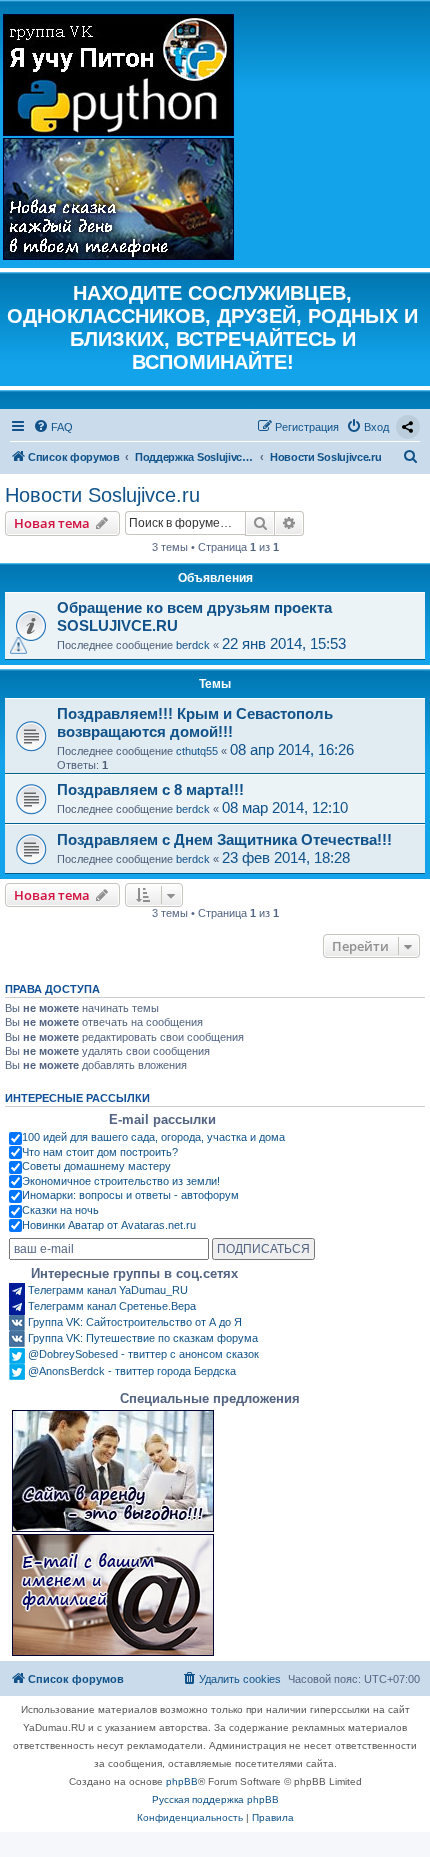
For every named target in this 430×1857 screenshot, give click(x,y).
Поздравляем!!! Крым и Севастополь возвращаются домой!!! (195, 722)
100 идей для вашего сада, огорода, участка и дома (153, 1137)
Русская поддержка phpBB (215, 1799)
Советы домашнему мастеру (96, 1166)
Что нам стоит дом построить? (100, 1152)
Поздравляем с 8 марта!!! (150, 789)
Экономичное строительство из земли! (121, 1181)
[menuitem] (53, 427)
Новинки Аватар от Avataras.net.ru (109, 1225)
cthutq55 (197, 751)
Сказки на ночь (60, 1210)
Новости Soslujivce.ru (102, 495)
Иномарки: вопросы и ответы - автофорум (130, 1195)
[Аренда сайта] (113, 1471)
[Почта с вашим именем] (113, 1595)
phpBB (182, 1781)
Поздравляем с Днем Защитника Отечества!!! (224, 839)
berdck (193, 645)
